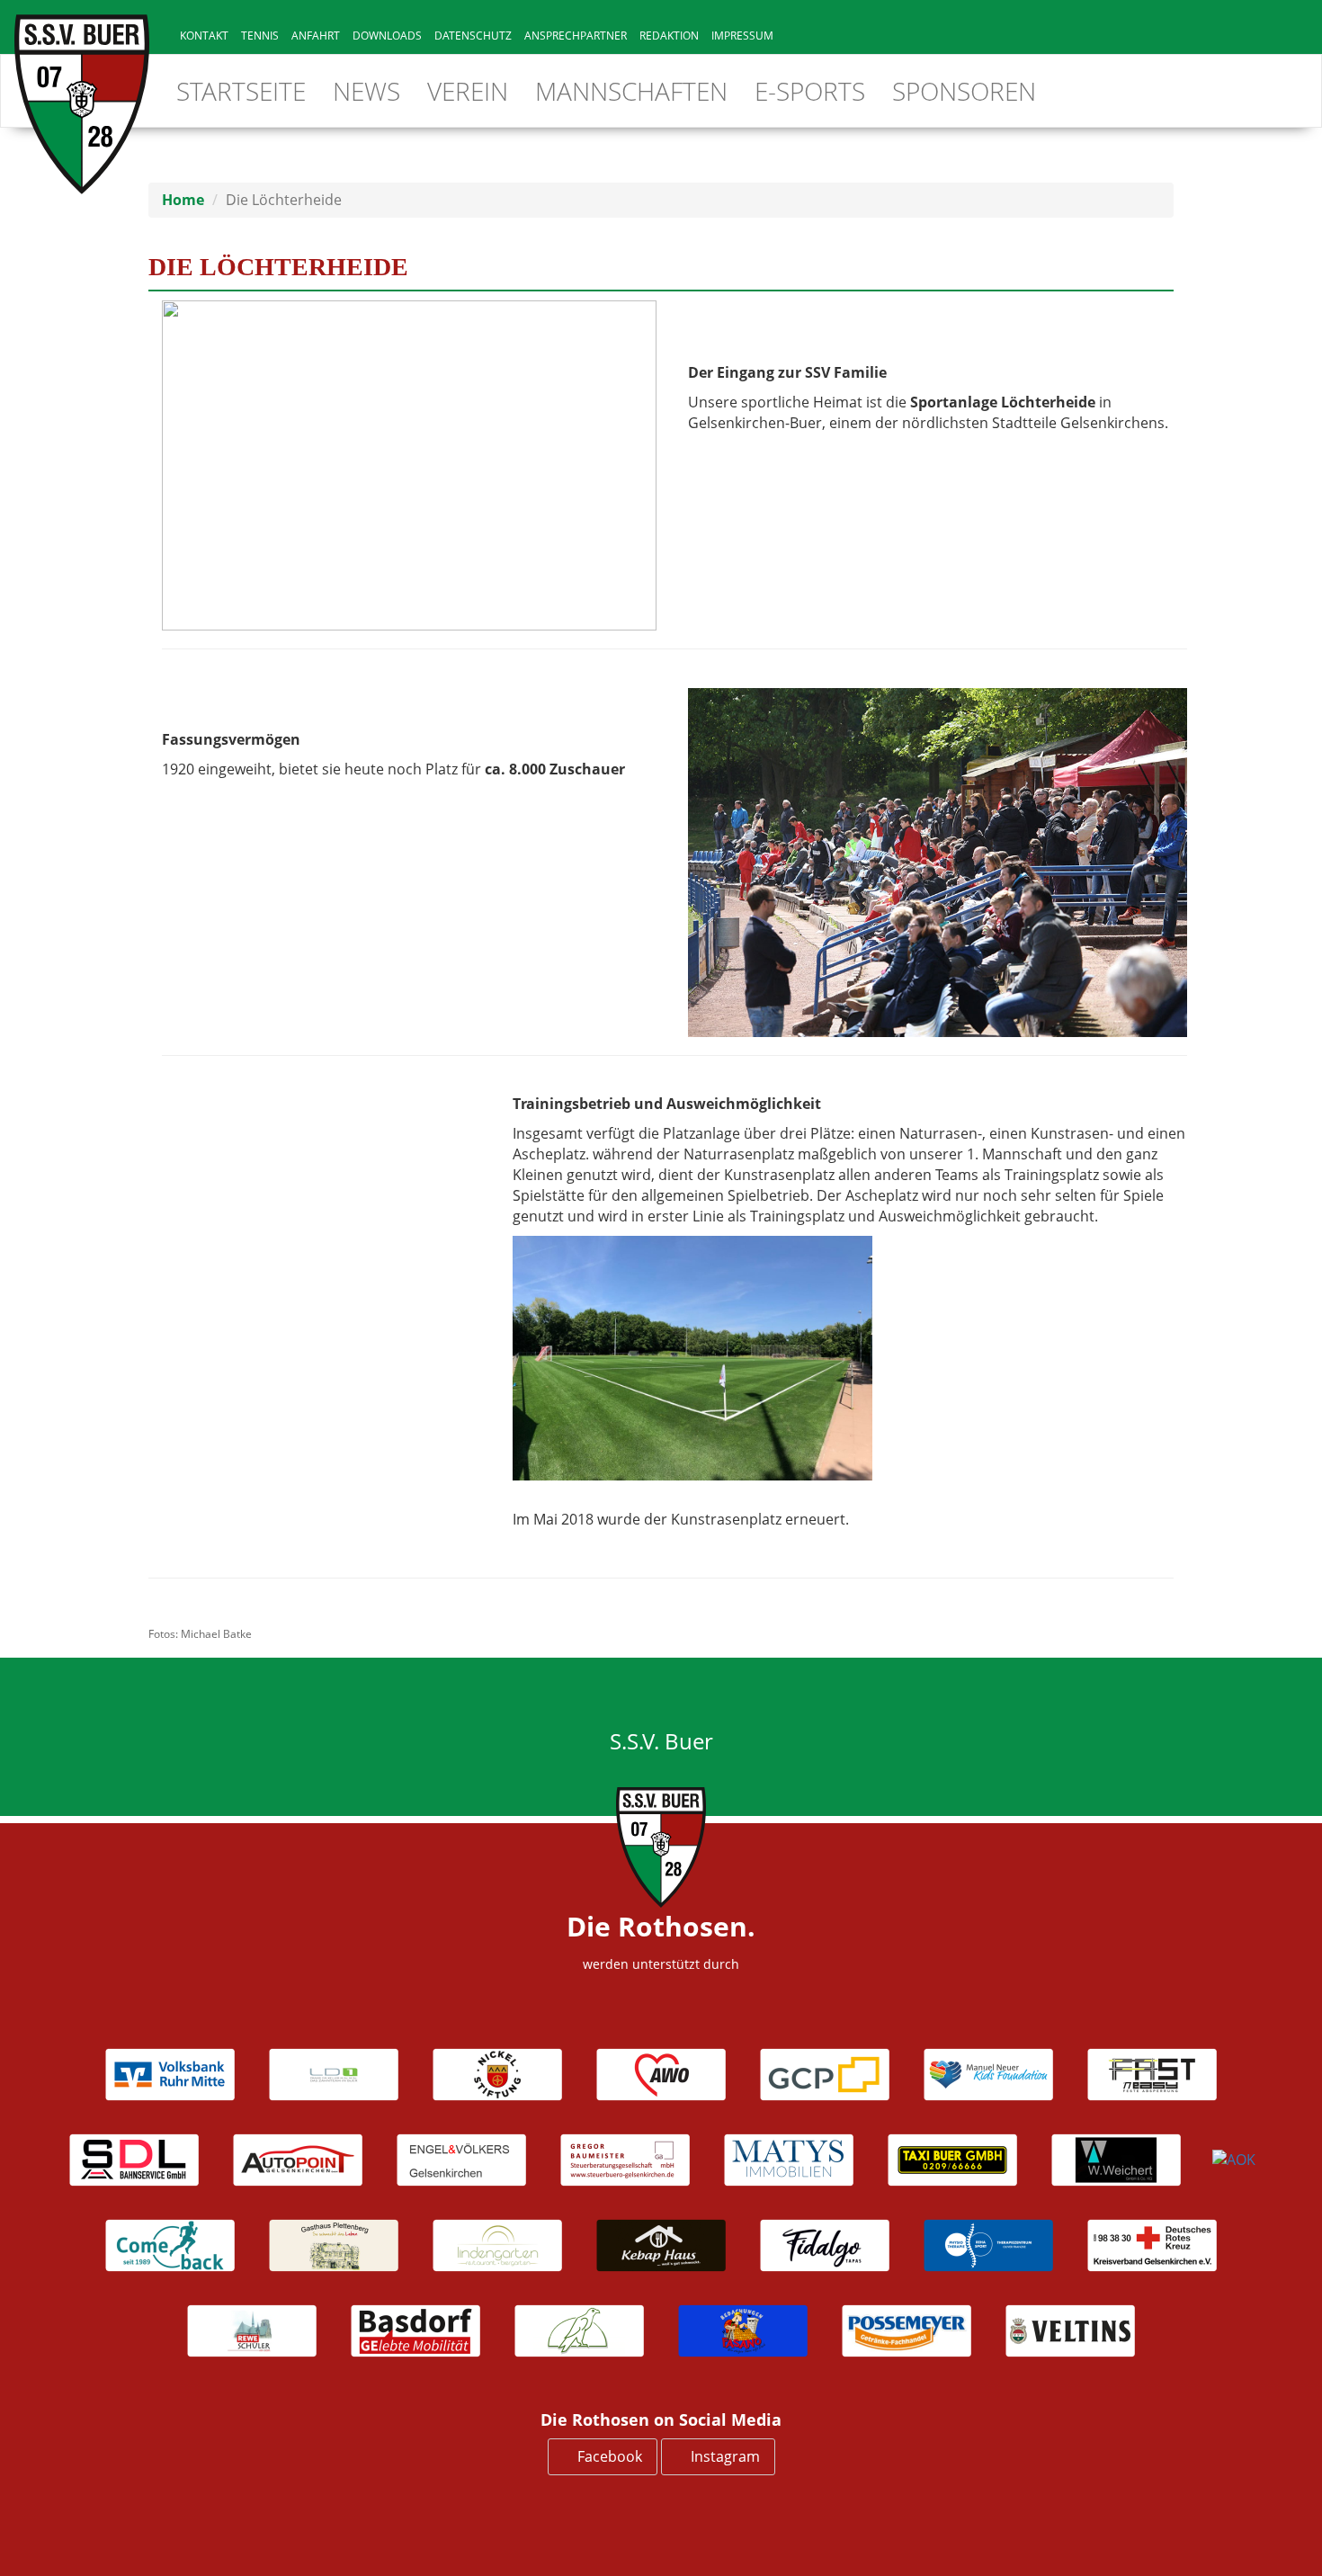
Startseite (241, 91)
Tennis (260, 36)
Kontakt (204, 36)
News (366, 91)
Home (183, 200)
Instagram (724, 2456)
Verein (468, 91)
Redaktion (669, 36)
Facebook (608, 2456)
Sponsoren (964, 91)
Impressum (742, 36)
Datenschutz (473, 36)
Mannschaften (631, 91)
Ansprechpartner (576, 36)
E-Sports (810, 91)
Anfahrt (316, 36)
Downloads (387, 36)
